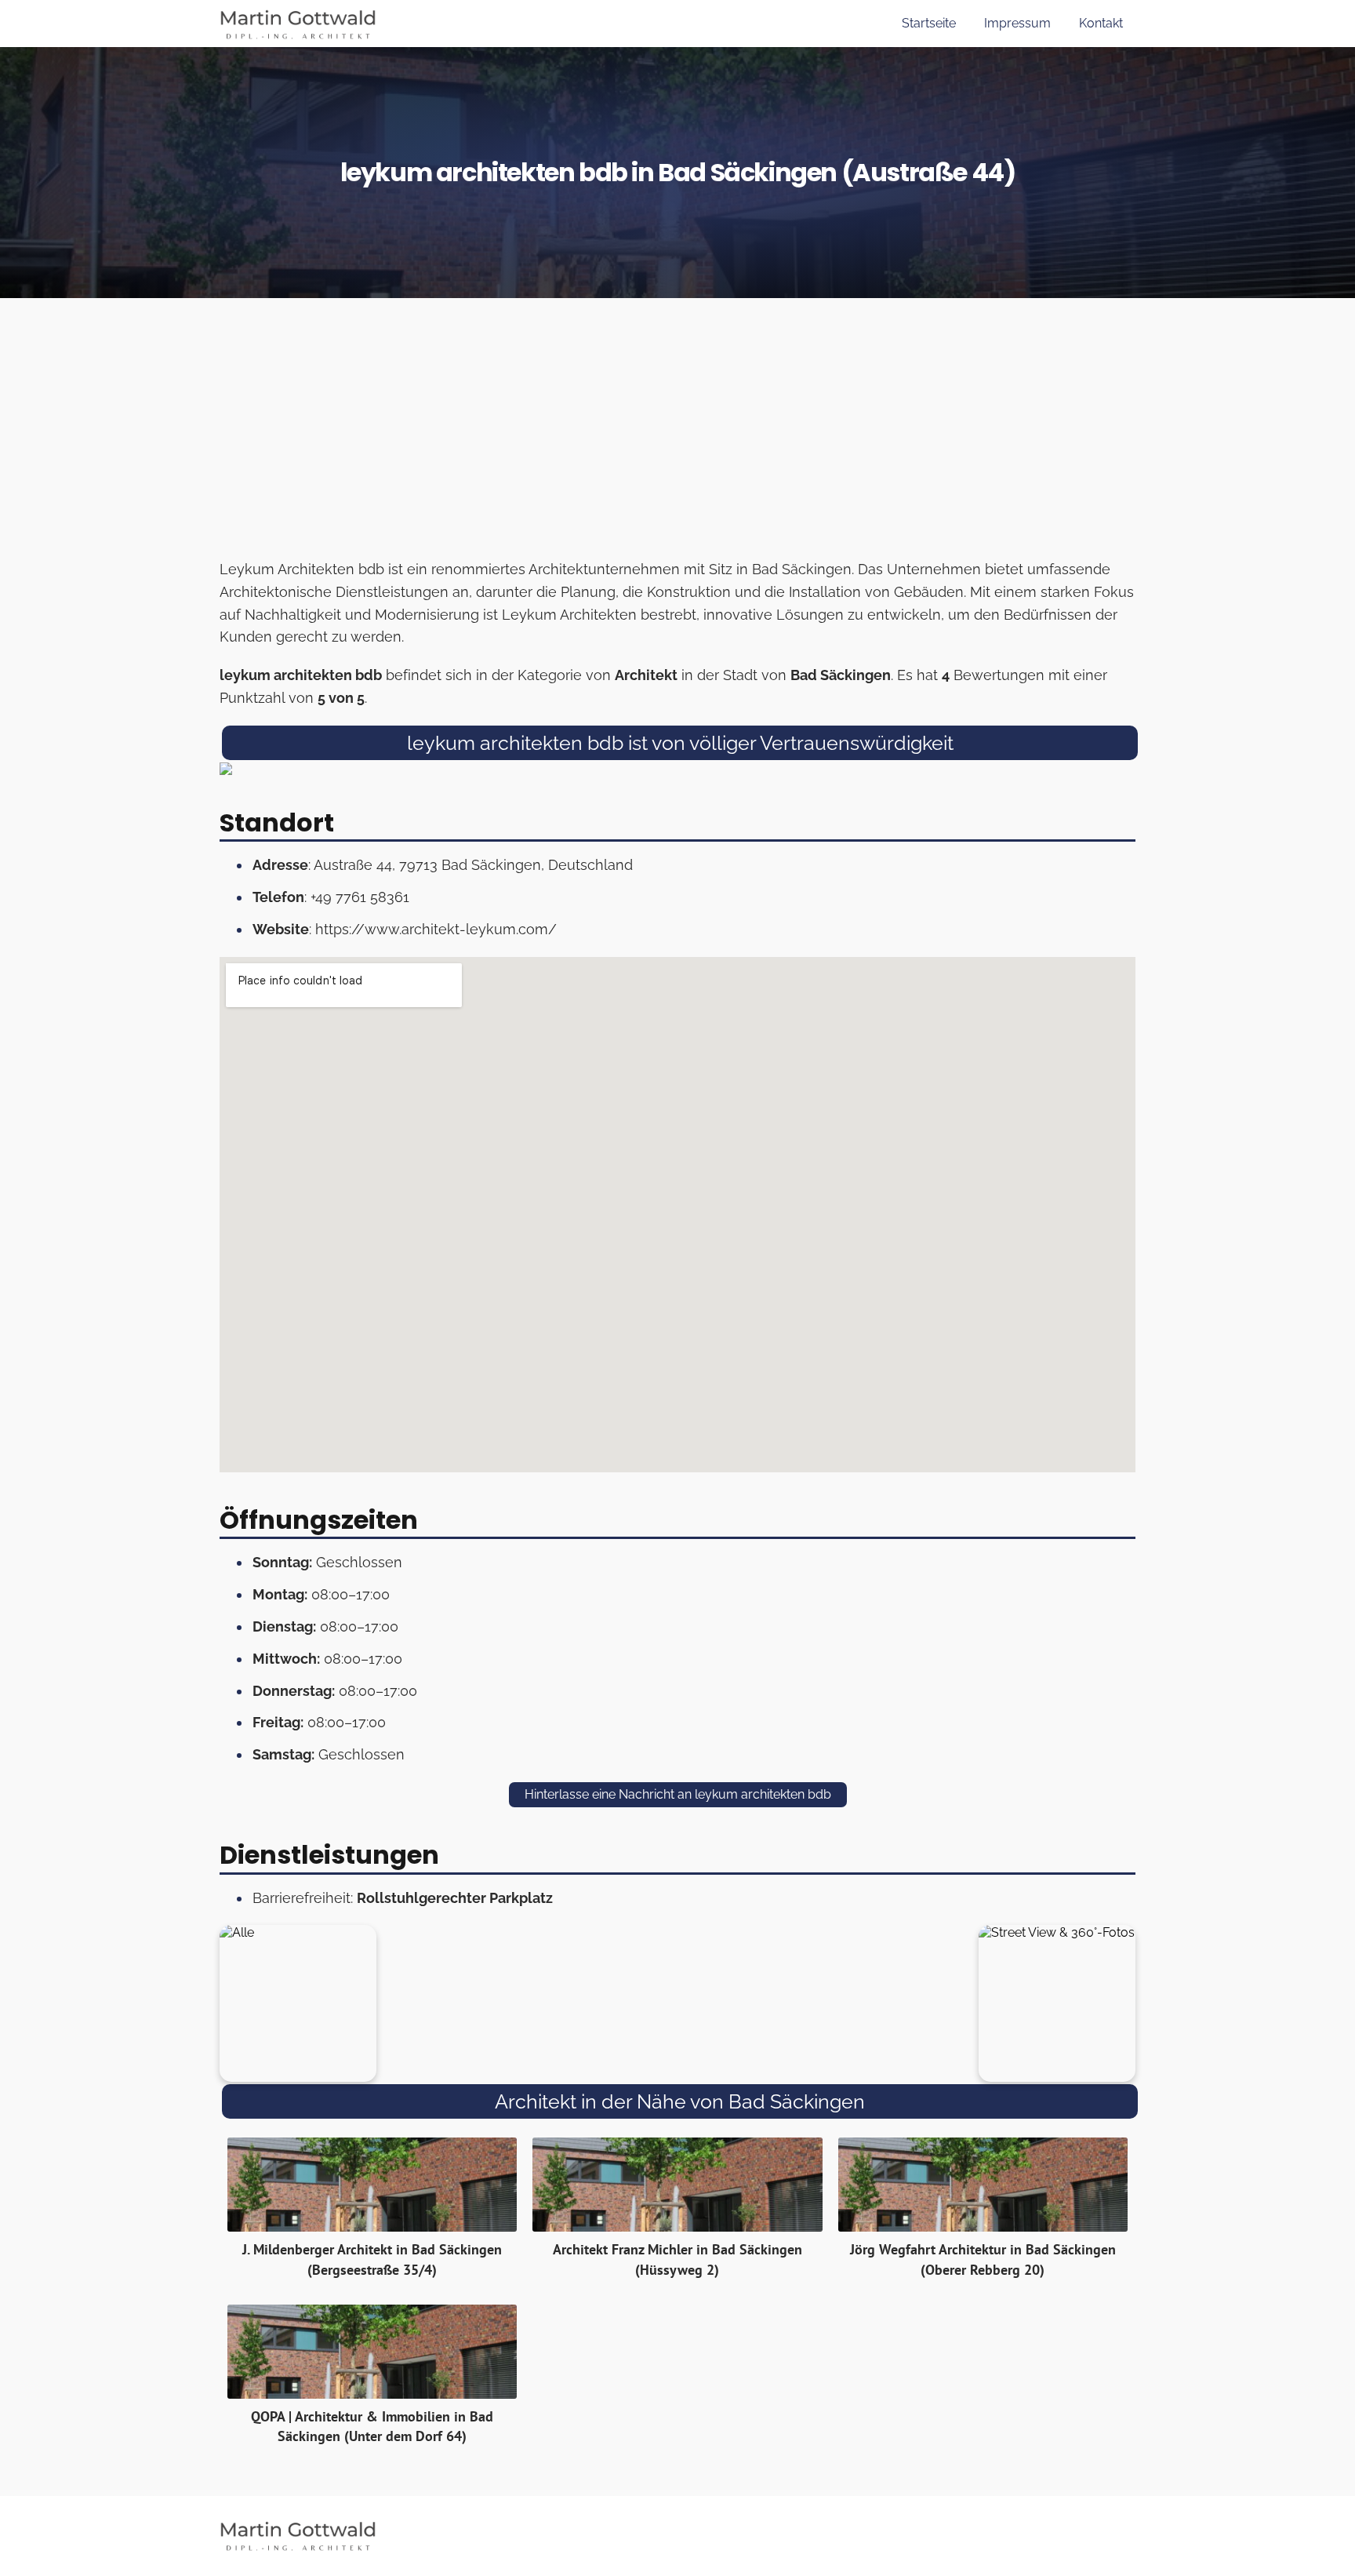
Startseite (929, 23)
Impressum (1017, 23)
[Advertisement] (677, 433)
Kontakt (1101, 23)
